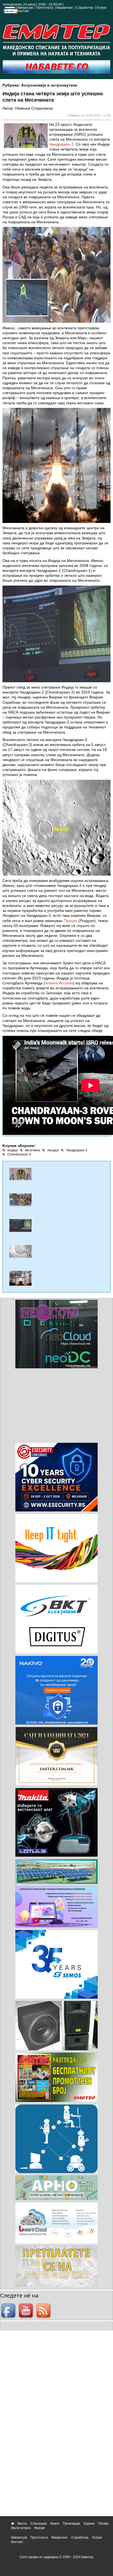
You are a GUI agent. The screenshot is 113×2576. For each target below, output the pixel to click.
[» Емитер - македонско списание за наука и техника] (56, 39)
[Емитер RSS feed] (44, 2311)
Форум (39, 2528)
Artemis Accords (59, 983)
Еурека (89, 2524)
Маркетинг (65, 8)
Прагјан (70, 921)
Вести (22, 2524)
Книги (55, 2524)
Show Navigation (9, 12)
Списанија (39, 2524)
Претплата (45, 8)
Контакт (23, 11)
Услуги (101, 8)
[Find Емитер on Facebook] (9, 2311)
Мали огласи (21, 2528)
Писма (103, 2524)
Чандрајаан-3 (61, 144)
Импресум (25, 8)
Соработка (85, 8)
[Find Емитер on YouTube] (27, 2311)
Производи (71, 2524)
